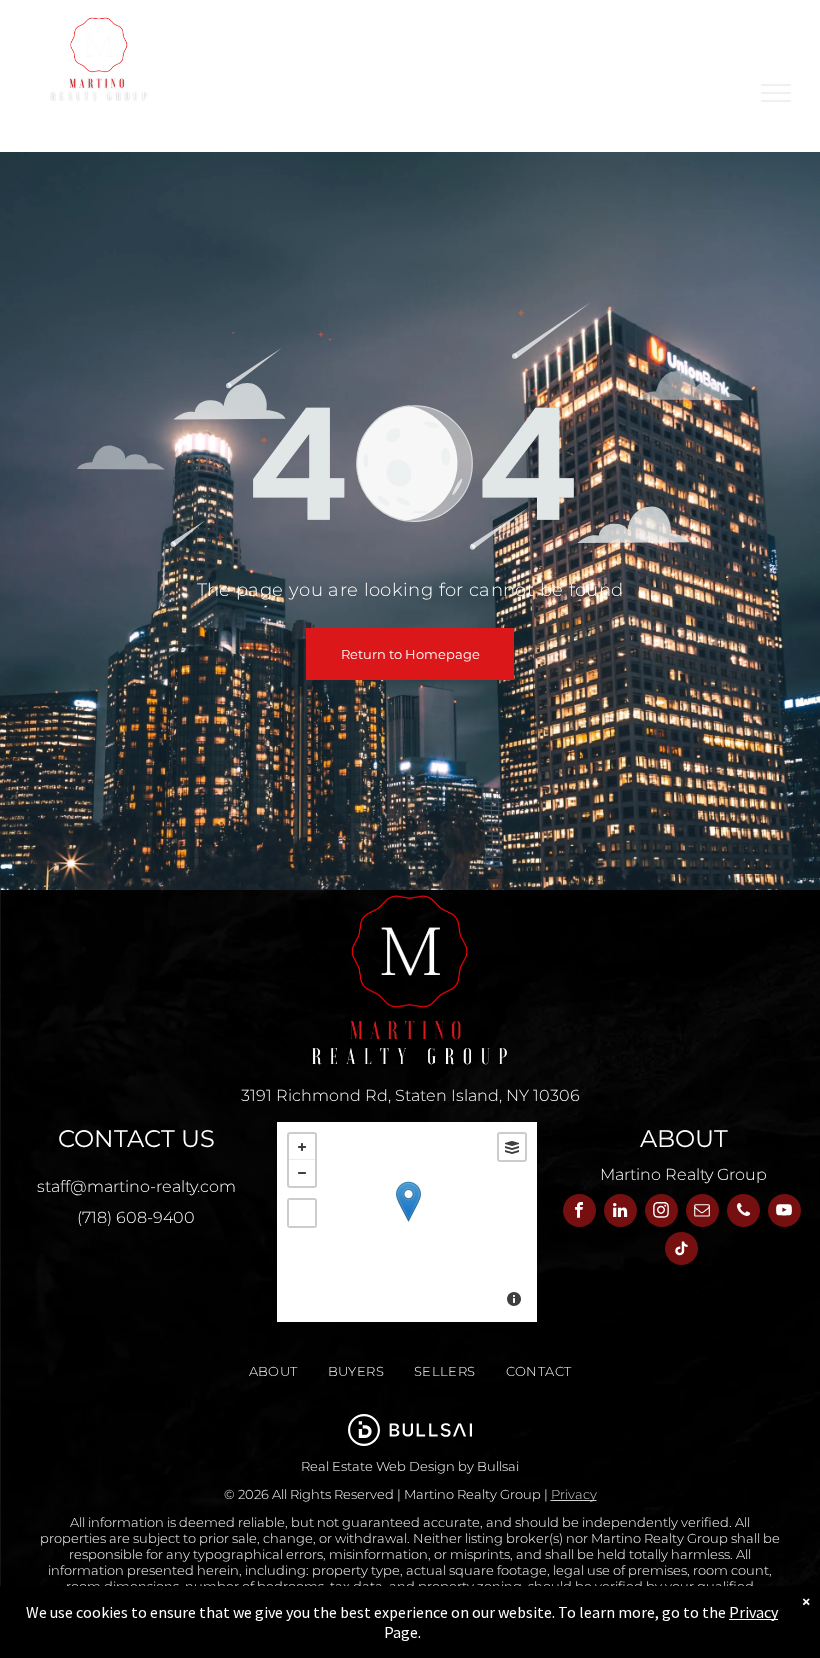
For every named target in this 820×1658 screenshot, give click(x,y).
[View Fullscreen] (302, 1213)
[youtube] (784, 1213)
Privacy (574, 1494)
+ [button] (302, 1147)
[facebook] (579, 1213)
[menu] (776, 93)
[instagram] (661, 1213)
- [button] (302, 1173)
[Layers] (512, 1147)
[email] (702, 1213)
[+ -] (407, 1222)
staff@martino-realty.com (136, 1186)
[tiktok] (681, 1251)
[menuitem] (273, 1371)
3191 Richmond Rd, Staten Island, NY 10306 (410, 1095)
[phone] (743, 1213)
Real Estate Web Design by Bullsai (410, 1466)
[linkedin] (620, 1213)
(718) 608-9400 (136, 1217)
